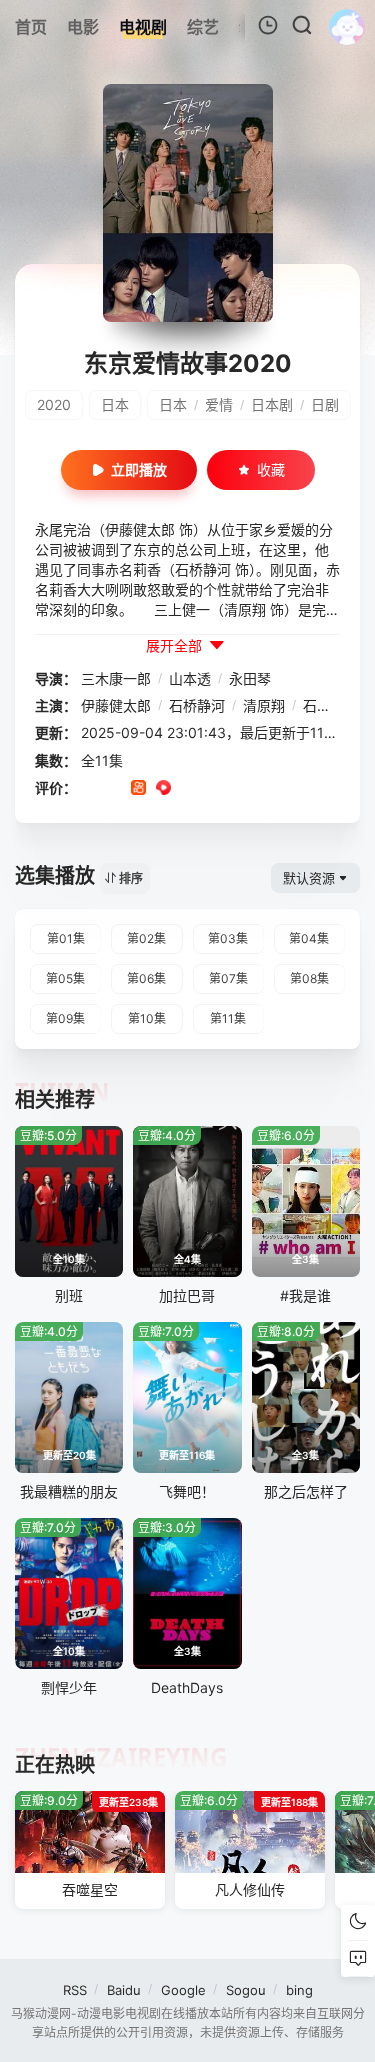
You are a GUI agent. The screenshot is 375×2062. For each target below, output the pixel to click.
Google (183, 1990)
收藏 (271, 469)
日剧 (325, 404)
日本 (115, 404)
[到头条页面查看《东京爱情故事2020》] (213, 789)
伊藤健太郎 (116, 705)
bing (299, 1990)
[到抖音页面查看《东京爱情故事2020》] (113, 789)
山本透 (190, 678)
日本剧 (272, 404)
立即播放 (139, 469)
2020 (54, 404)
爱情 (219, 404)
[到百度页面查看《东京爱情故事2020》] (238, 789)
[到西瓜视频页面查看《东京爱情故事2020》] (163, 789)
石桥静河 (197, 705)
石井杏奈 (331, 705)
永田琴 (250, 678)
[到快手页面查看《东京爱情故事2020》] (138, 789)
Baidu (124, 1990)
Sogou (246, 1990)
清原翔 (264, 705)
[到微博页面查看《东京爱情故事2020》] (188, 789)
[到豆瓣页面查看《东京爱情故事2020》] (88, 789)
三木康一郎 (116, 678)
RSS (75, 1990)
